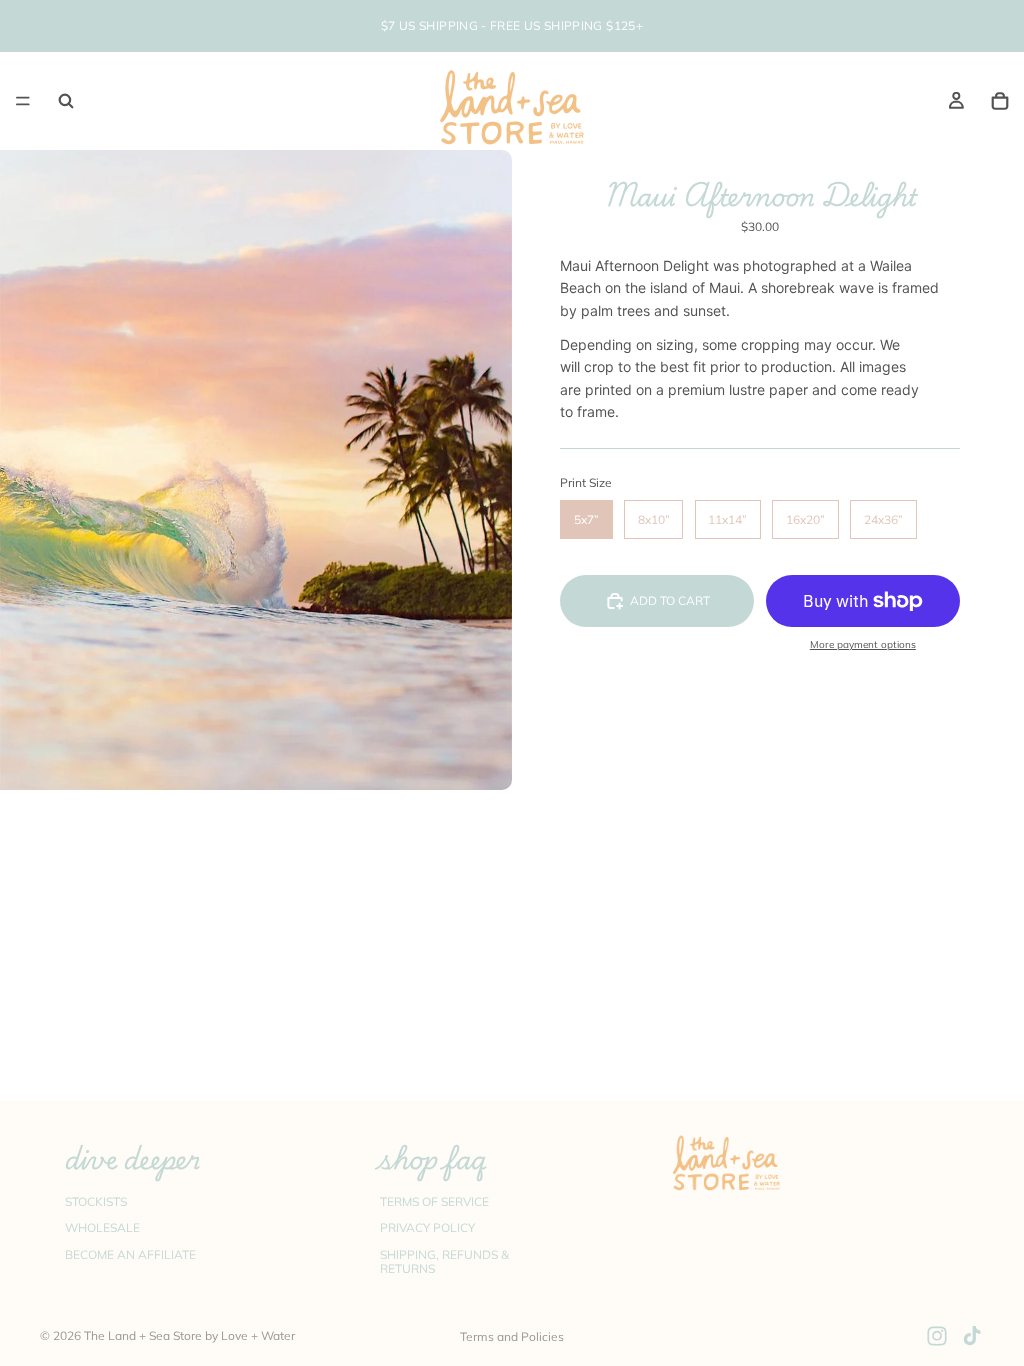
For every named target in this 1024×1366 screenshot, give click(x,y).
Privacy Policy (427, 1227)
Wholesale (102, 1227)
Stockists (96, 1200)
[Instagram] (937, 1336)
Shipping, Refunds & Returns (444, 1260)
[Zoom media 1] (256, 470)
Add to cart (670, 600)
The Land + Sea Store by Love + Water (189, 1335)
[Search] (66, 101)
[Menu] (23, 101)
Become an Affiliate (130, 1253)
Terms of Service (434, 1200)
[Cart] (1000, 101)
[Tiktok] (972, 1336)
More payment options (863, 644)
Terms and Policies (512, 1336)
